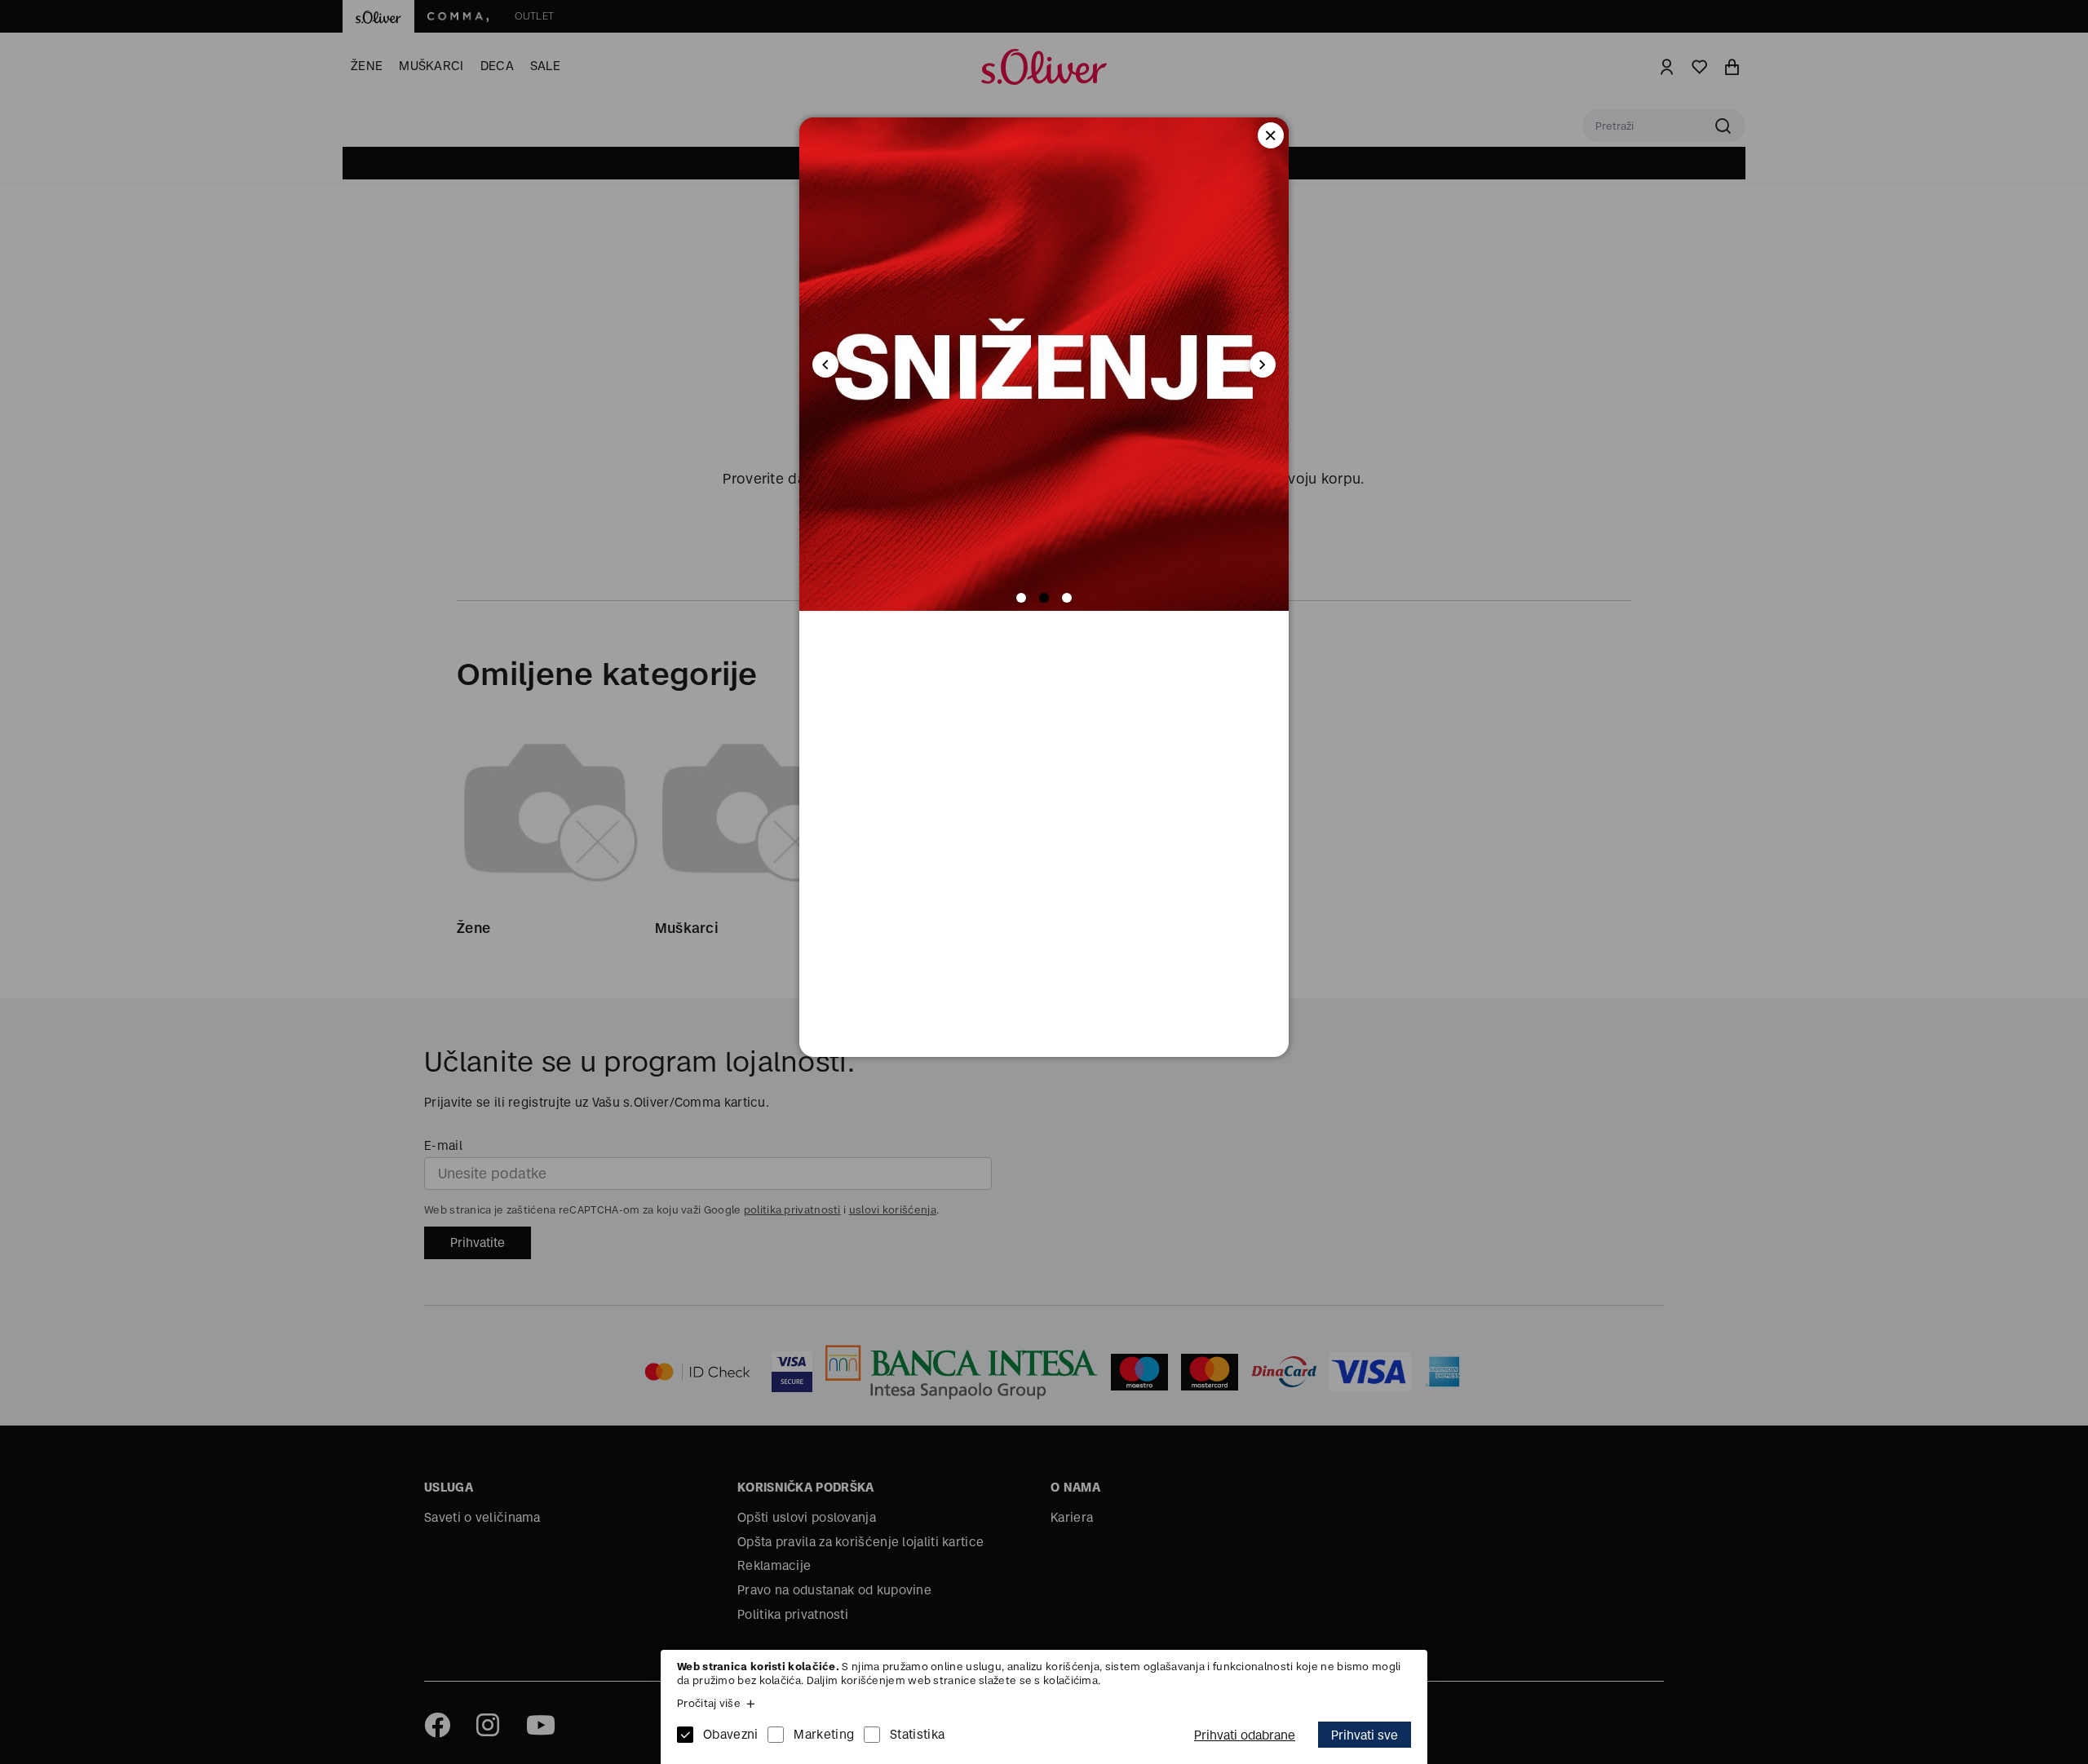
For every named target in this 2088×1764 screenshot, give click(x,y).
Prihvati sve (1365, 1735)
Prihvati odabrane (1245, 1735)
